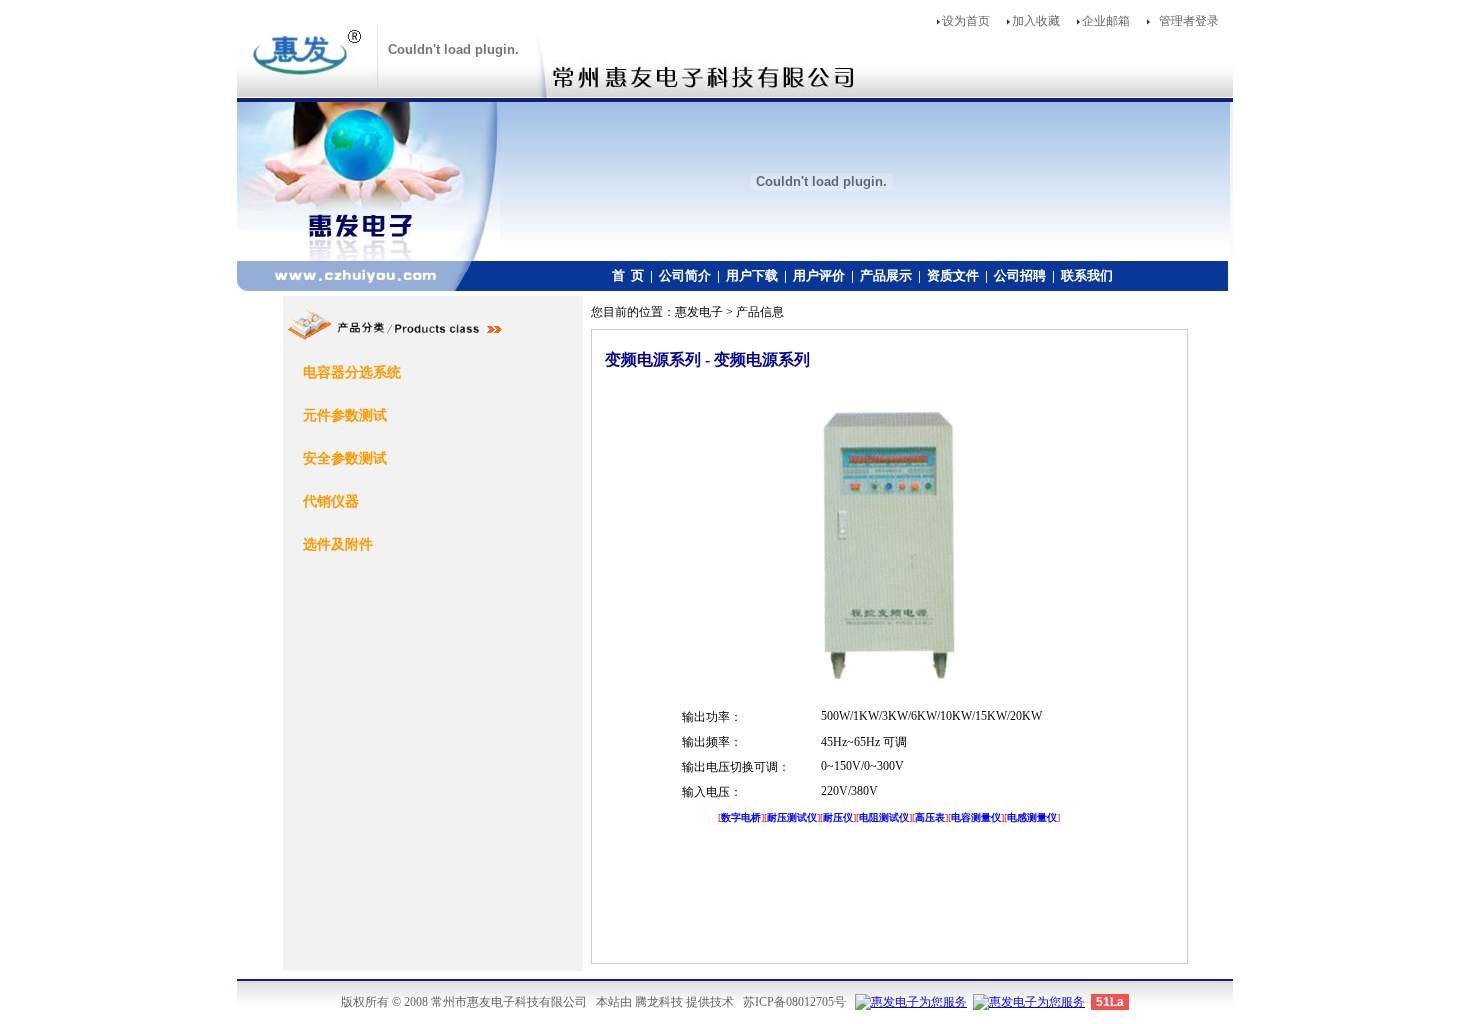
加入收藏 (1036, 21)
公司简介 (685, 275)
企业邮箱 (1106, 21)
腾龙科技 (659, 1002)
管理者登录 (1189, 21)
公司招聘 (1020, 275)
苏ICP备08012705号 (794, 1002)
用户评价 (819, 275)
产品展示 (886, 275)
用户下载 (752, 275)
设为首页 (966, 21)
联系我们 (1087, 275)
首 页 (628, 275)
